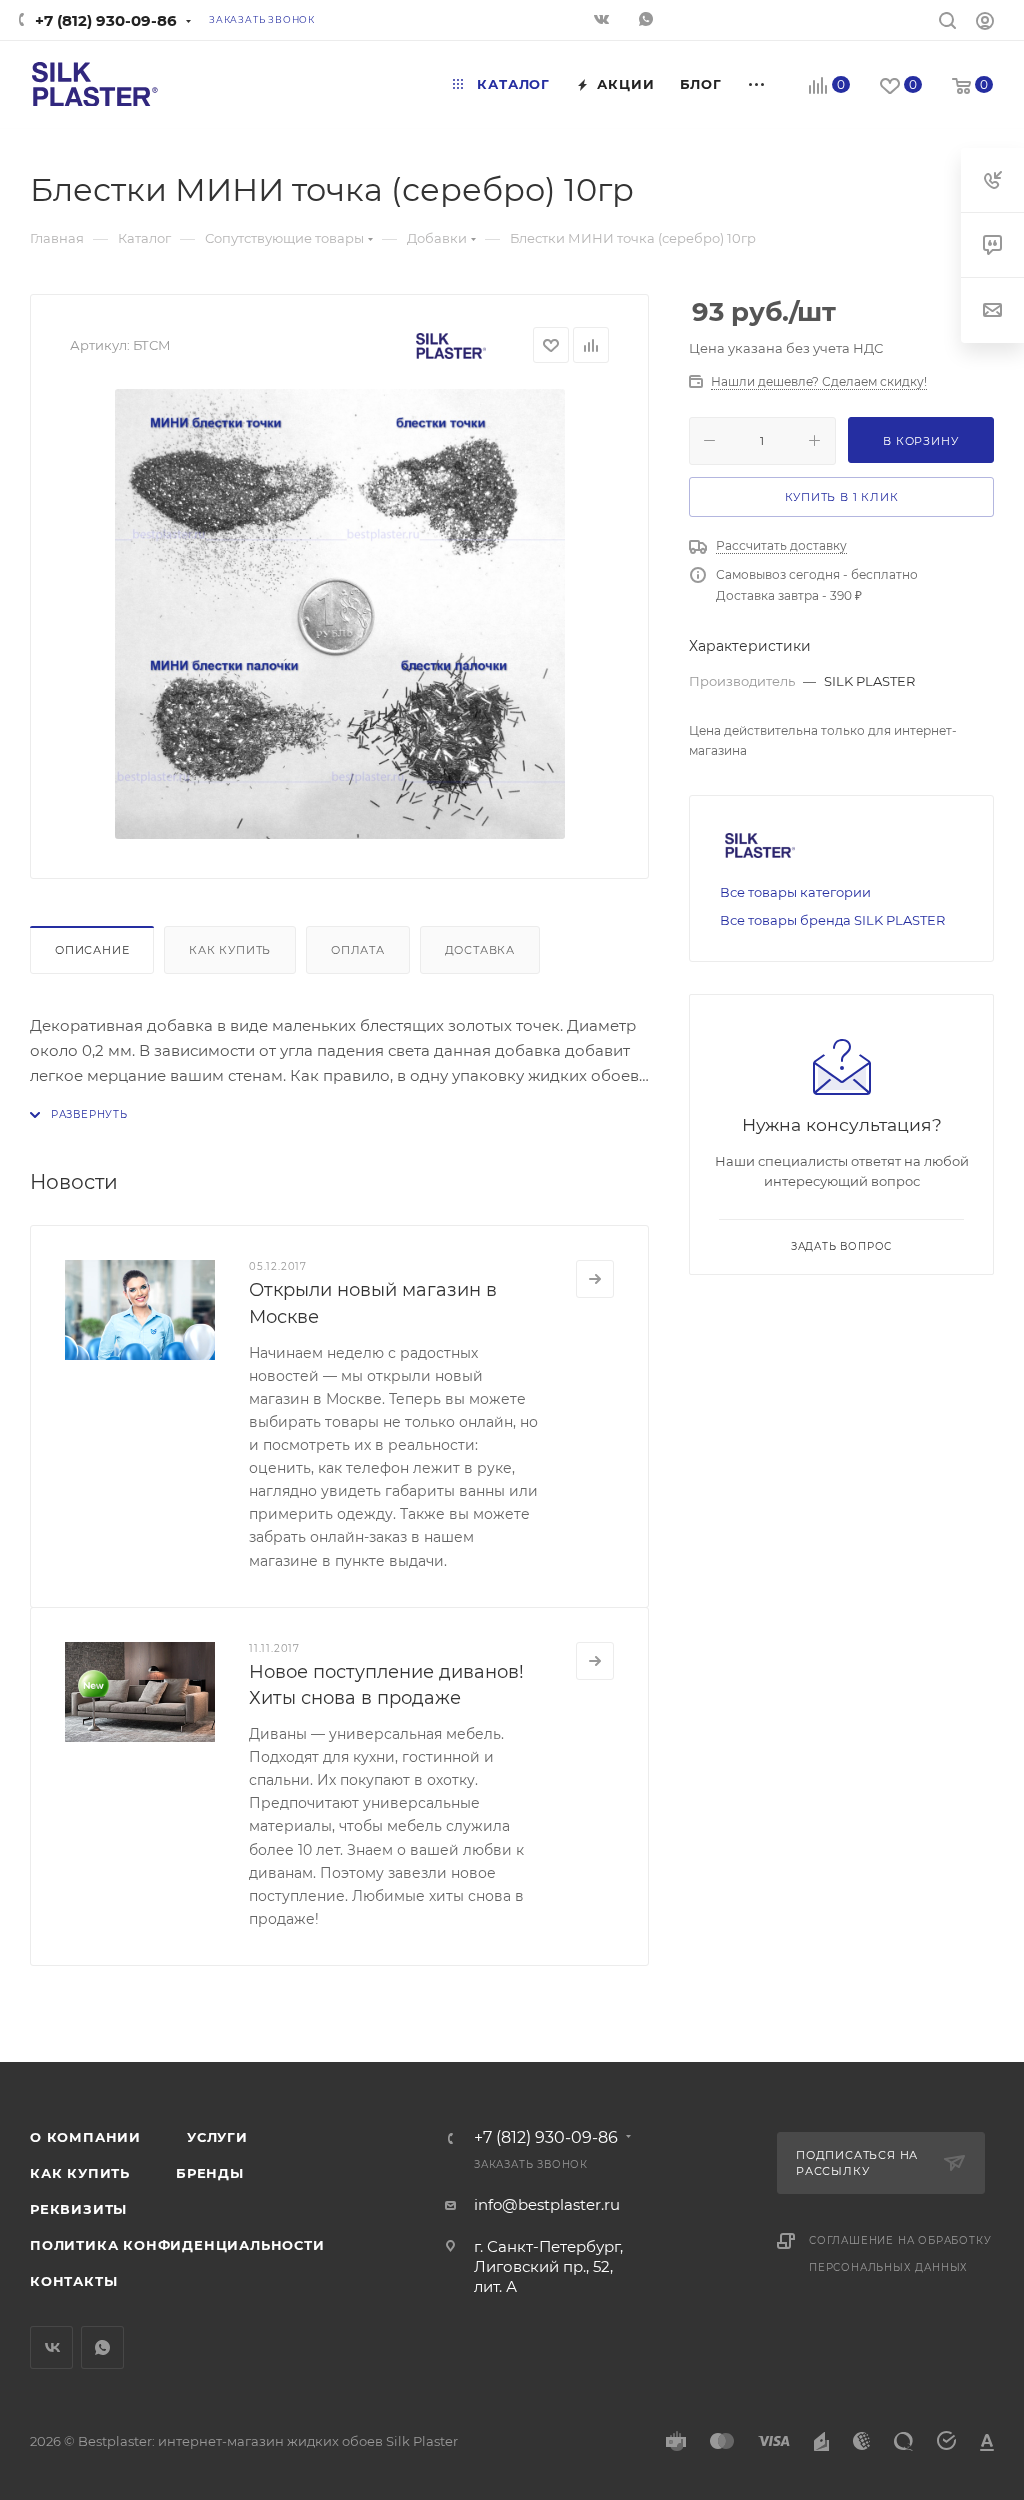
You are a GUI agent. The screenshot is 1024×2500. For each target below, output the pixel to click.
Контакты (73, 2281)
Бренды (210, 2173)
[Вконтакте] (604, 21)
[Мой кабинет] (985, 23)
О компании (85, 2137)
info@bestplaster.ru (547, 2204)
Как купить (230, 950)
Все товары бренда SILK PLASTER (832, 920)
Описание (92, 950)
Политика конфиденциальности (177, 2245)
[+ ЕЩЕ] (757, 84)
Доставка (480, 950)
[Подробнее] (595, 1279)
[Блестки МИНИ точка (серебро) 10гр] (340, 614)
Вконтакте (51, 2347)
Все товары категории (795, 892)
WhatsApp (648, 21)
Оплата (358, 950)
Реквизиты (78, 2209)
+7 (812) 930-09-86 (106, 20)
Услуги (217, 2137)
